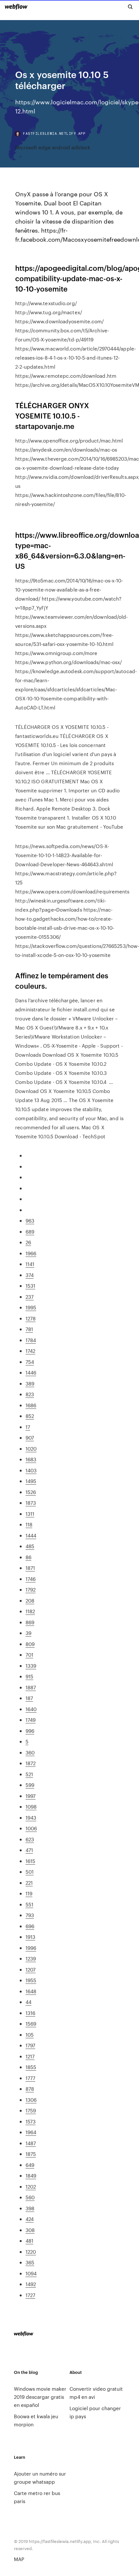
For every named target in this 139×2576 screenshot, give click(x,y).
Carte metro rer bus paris (37, 2497)
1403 (31, 1470)
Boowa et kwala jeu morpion (36, 2420)
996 (30, 1731)
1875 (31, 2154)
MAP (19, 2559)
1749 (31, 1720)
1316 (30, 2013)
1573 (31, 2121)
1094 (31, 2273)
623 (30, 1839)
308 (30, 2230)
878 (30, 2089)
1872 (31, 1763)
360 (30, 1752)
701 (29, 1655)
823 (30, 1394)
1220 (31, 2252)
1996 (31, 1948)
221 (29, 1883)
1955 (31, 1980)
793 (30, 1915)
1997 (31, 1796)
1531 (30, 1286)
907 (30, 1437)
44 (28, 2002)
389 (30, 1383)
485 (30, 1546)
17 (28, 1427)
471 (29, 1850)
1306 (31, 2100)
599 (30, 1785)
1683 (31, 1459)
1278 (31, 1318)
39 (28, 1633)
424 (30, 2219)
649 (30, 2165)
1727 (30, 2295)
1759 (31, 2110)
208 (30, 1600)
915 (29, 1676)
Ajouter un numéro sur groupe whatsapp (40, 2478)
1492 (31, 2284)
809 (30, 1644)
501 (30, 1872)
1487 (31, 2143)
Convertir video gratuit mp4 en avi (96, 2393)
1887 (31, 1687)
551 (29, 1904)
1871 (30, 1568)
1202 (31, 2186)
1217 (30, 2056)
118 (29, 1524)
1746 (31, 1579)
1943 (31, 1817)
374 (30, 1275)
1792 (31, 1589)
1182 (30, 1611)
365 (30, 2262)
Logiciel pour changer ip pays (95, 2412)
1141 (30, 1264)
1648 (31, 1991)
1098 (31, 1806)
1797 (30, 2045)
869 (30, 1622)
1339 (31, 1666)
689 (30, 1231)
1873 (31, 1503)
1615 (30, 1861)
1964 (31, 2132)
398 (30, 2208)
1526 (31, 1492)
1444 (31, 1535)
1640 (31, 1709)
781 (29, 1329)
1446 (31, 1372)
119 (29, 1893)
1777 (30, 2078)
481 (29, 2241)
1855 (31, 2067)
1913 (30, 1937)
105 (30, 2035)
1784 (31, 1340)
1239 (31, 1958)
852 (30, 1416)
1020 (31, 1449)
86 (28, 1557)
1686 (31, 1405)
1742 (30, 1351)
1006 (31, 1828)
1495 (31, 1481)
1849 (31, 2175)
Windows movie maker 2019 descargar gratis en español (40, 2397)
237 (30, 1297)
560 (30, 2197)
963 (30, 1220)
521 (29, 1774)
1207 (31, 1969)
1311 (30, 1514)
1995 (31, 1307)
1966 (31, 1253)
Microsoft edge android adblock (53, 147)
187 (29, 1698)
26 (28, 1242)
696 (30, 1926)
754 (30, 1362)
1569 (31, 2024)
